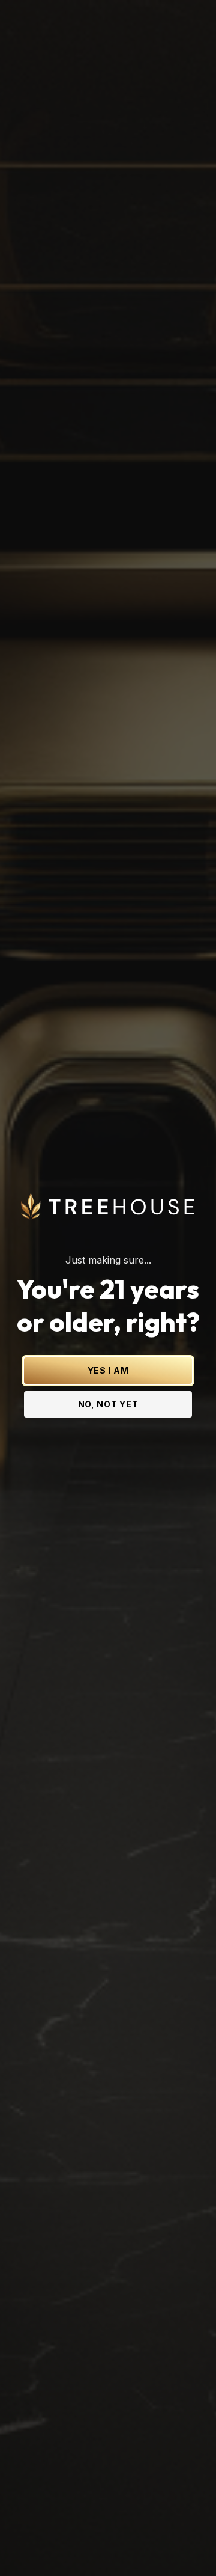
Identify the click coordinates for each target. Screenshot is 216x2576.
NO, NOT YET (108, 1404)
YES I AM (108, 1370)
